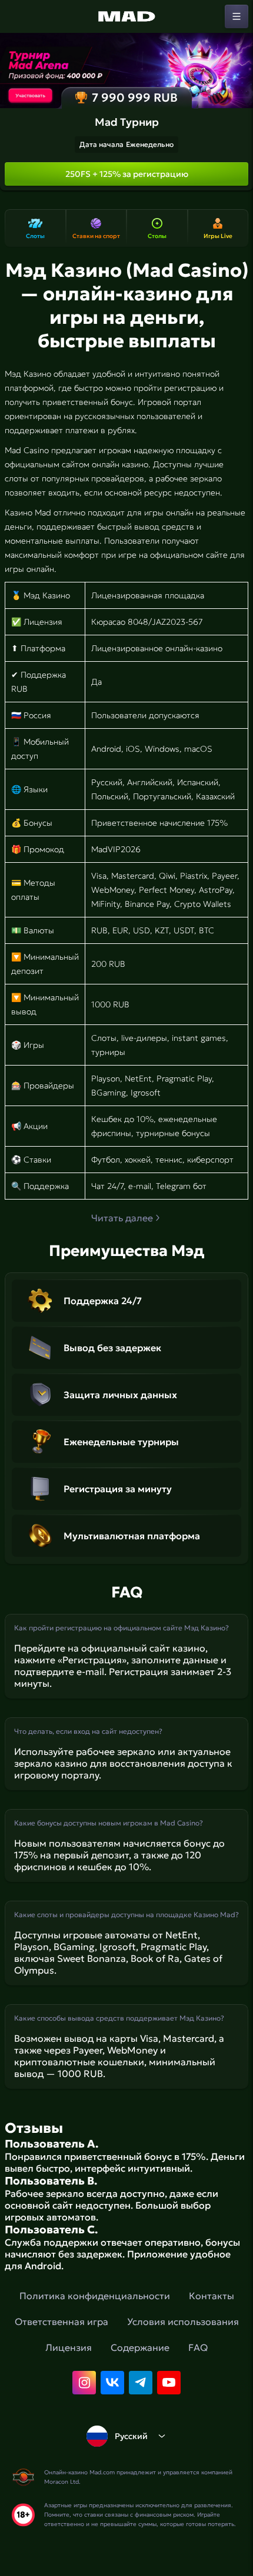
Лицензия (69, 2347)
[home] (126, 16)
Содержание (140, 2347)
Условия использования (183, 2322)
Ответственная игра (61, 2322)
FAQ (198, 2347)
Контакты (212, 2296)
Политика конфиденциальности (95, 2296)
